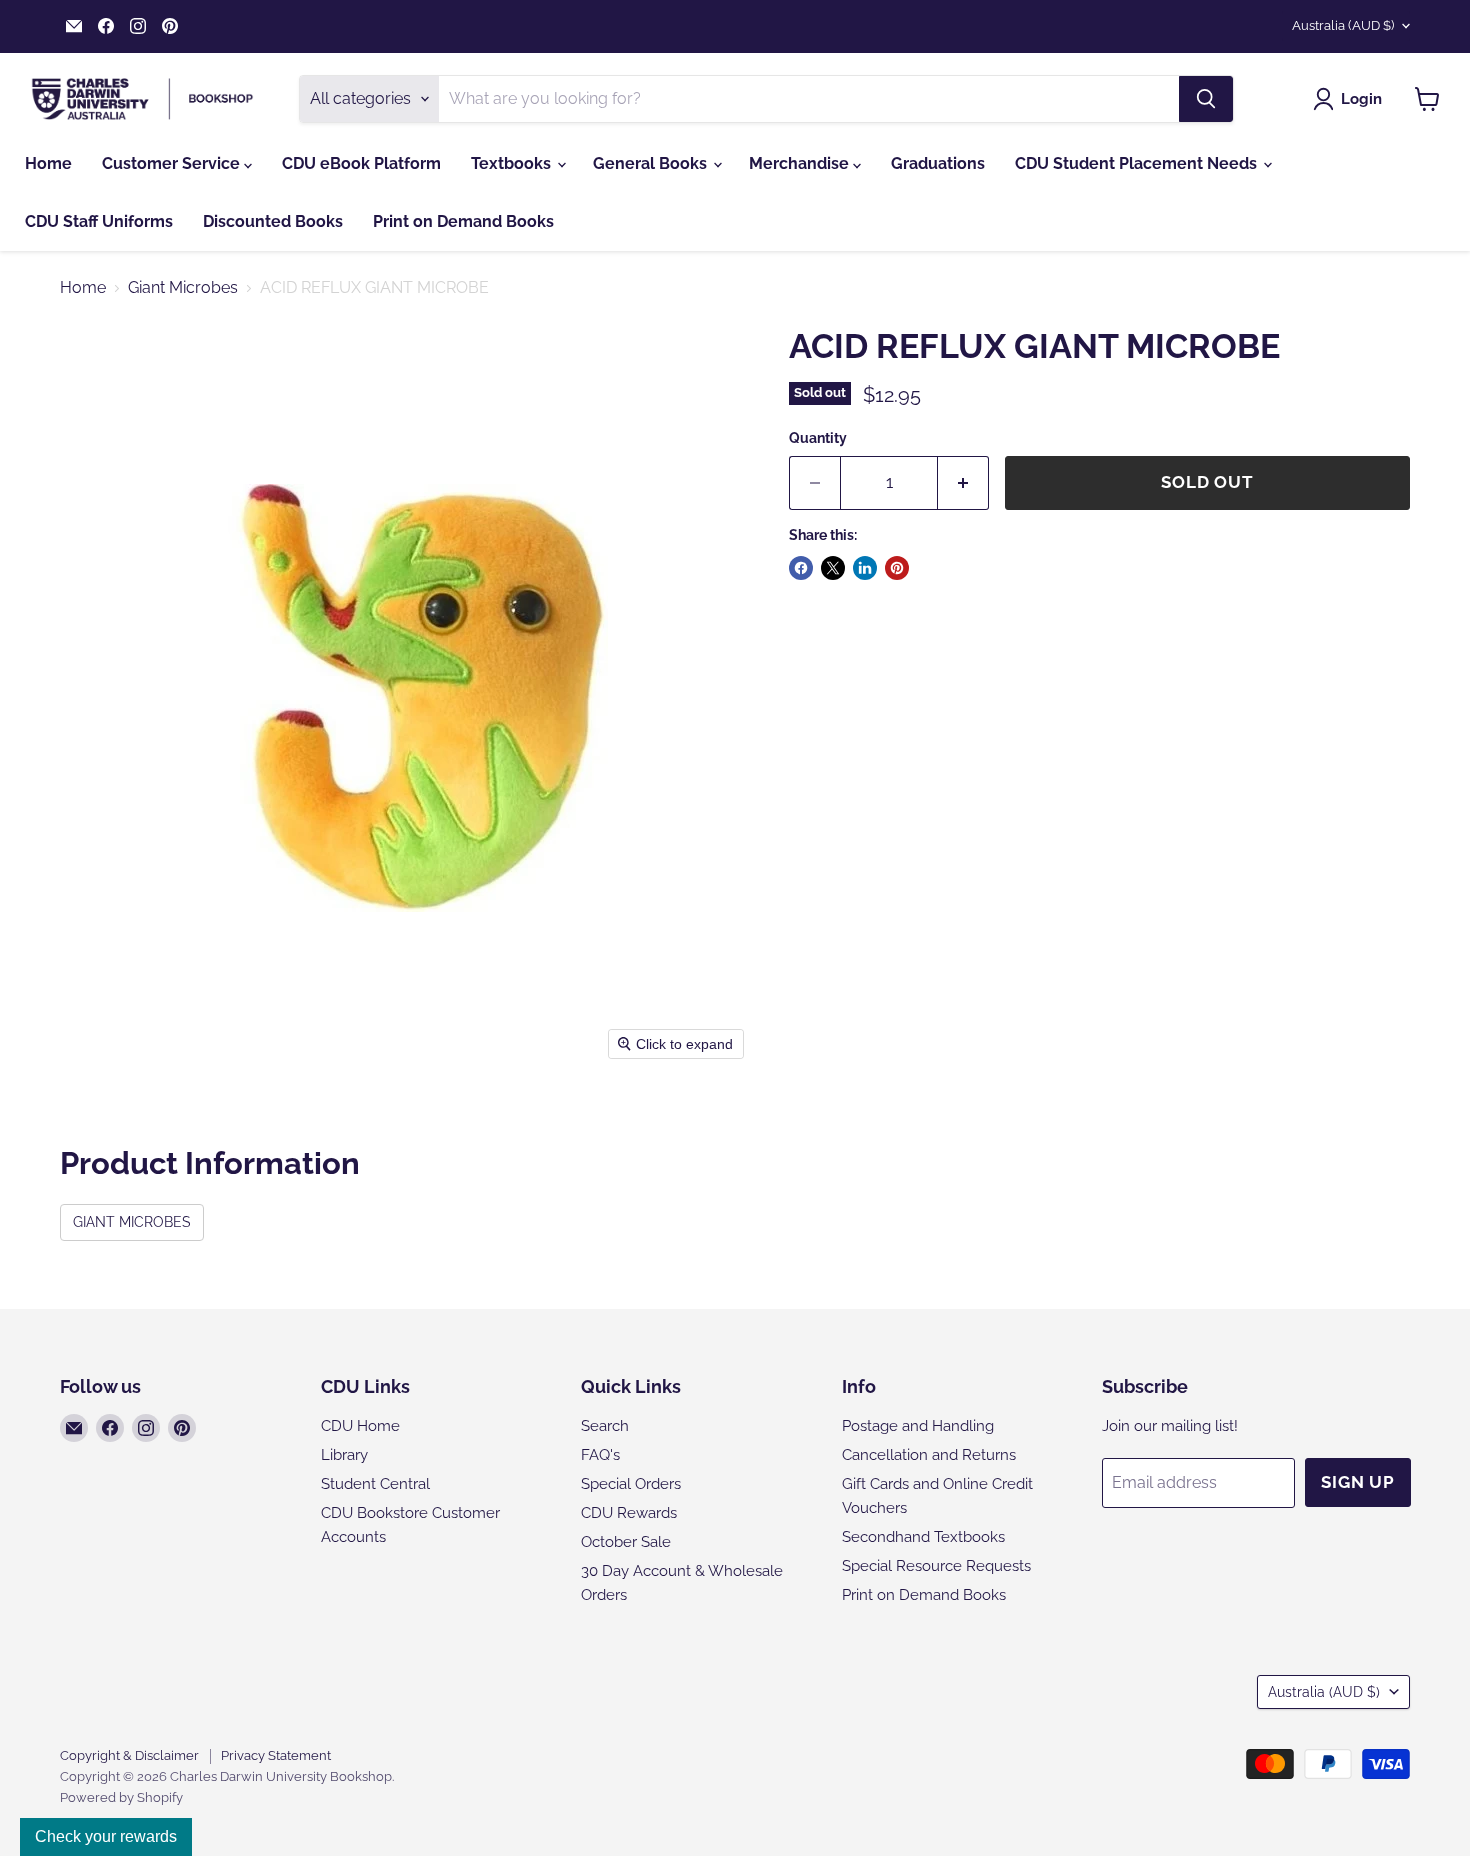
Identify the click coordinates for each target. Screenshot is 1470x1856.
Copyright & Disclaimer (129, 1755)
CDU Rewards (629, 1513)
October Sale (626, 1542)
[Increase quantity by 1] (963, 483)
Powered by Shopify (121, 1797)
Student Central (375, 1484)
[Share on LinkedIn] (865, 568)
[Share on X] (833, 568)
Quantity (818, 438)
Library (344, 1455)
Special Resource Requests (936, 1566)
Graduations (938, 163)
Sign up (1358, 1482)
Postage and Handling (918, 1426)
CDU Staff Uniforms (99, 221)
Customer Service (173, 163)
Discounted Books (273, 221)
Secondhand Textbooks (923, 1537)
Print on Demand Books (463, 221)
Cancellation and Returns (929, 1455)
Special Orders (631, 1484)
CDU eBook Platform (361, 163)
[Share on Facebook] (801, 568)
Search (605, 1426)
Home (48, 163)
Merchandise (801, 163)
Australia (1343, 25)
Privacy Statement (276, 1755)
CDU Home (360, 1426)
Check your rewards (106, 1836)
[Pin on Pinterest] (897, 568)
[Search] (1206, 99)
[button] (1351, 99)
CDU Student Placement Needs (1138, 163)
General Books (652, 163)
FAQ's (600, 1455)
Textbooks (513, 163)
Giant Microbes (183, 288)
